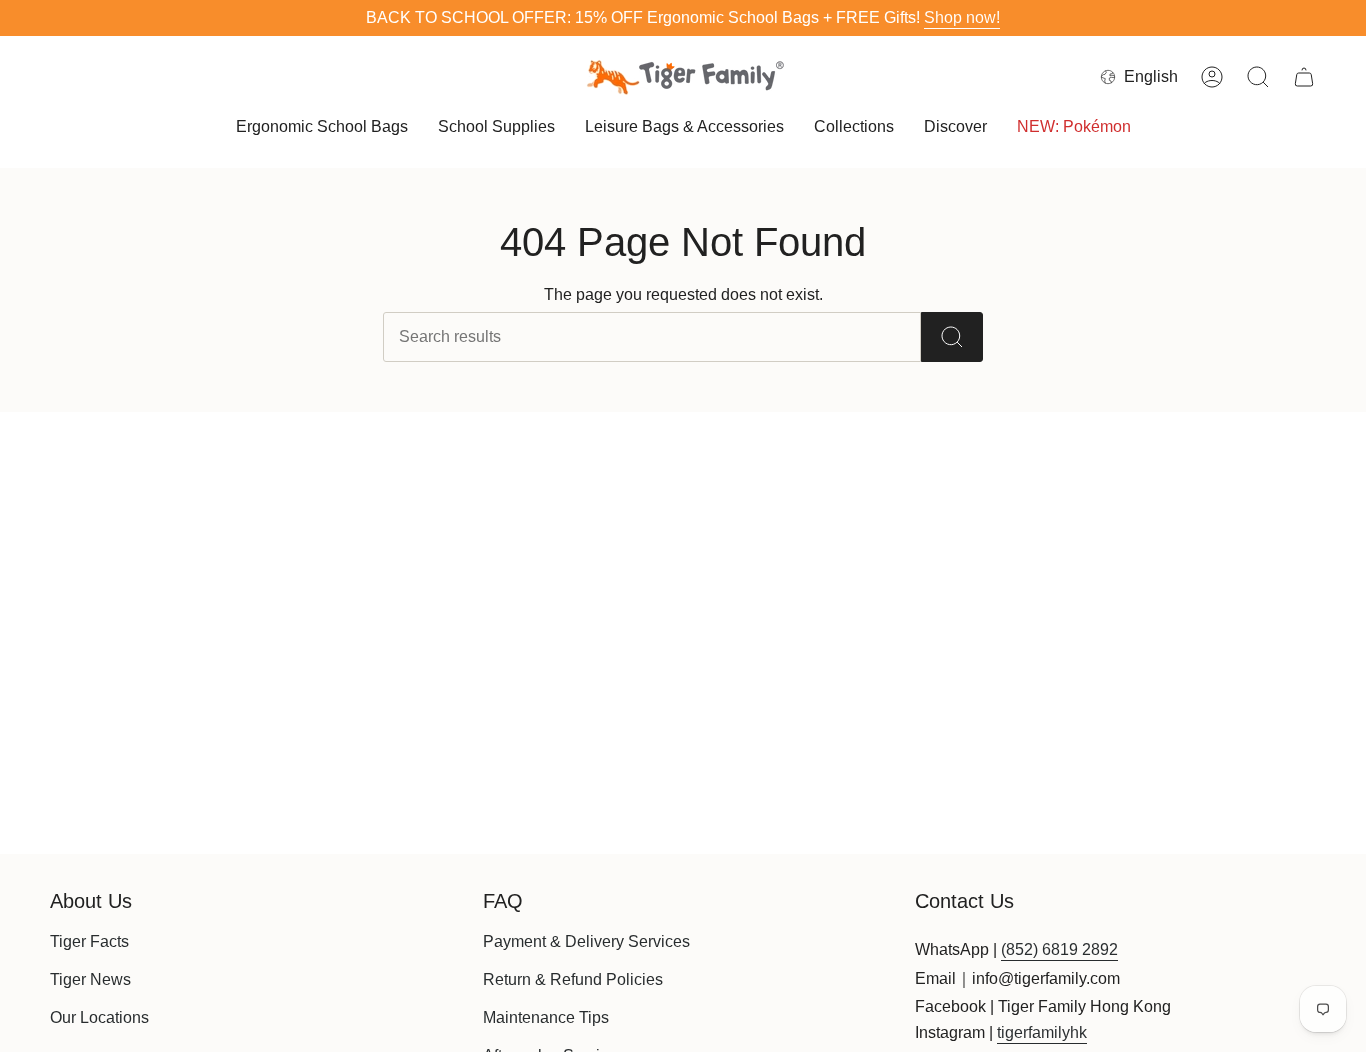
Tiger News (90, 979)
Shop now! (962, 17)
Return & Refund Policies (573, 979)
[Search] (952, 337)
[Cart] (1304, 77)
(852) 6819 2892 (1059, 949)
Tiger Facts (89, 941)
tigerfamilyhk (1042, 1032)
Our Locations (99, 1017)
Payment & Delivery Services (586, 941)
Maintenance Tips (546, 1017)
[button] (322, 128)
